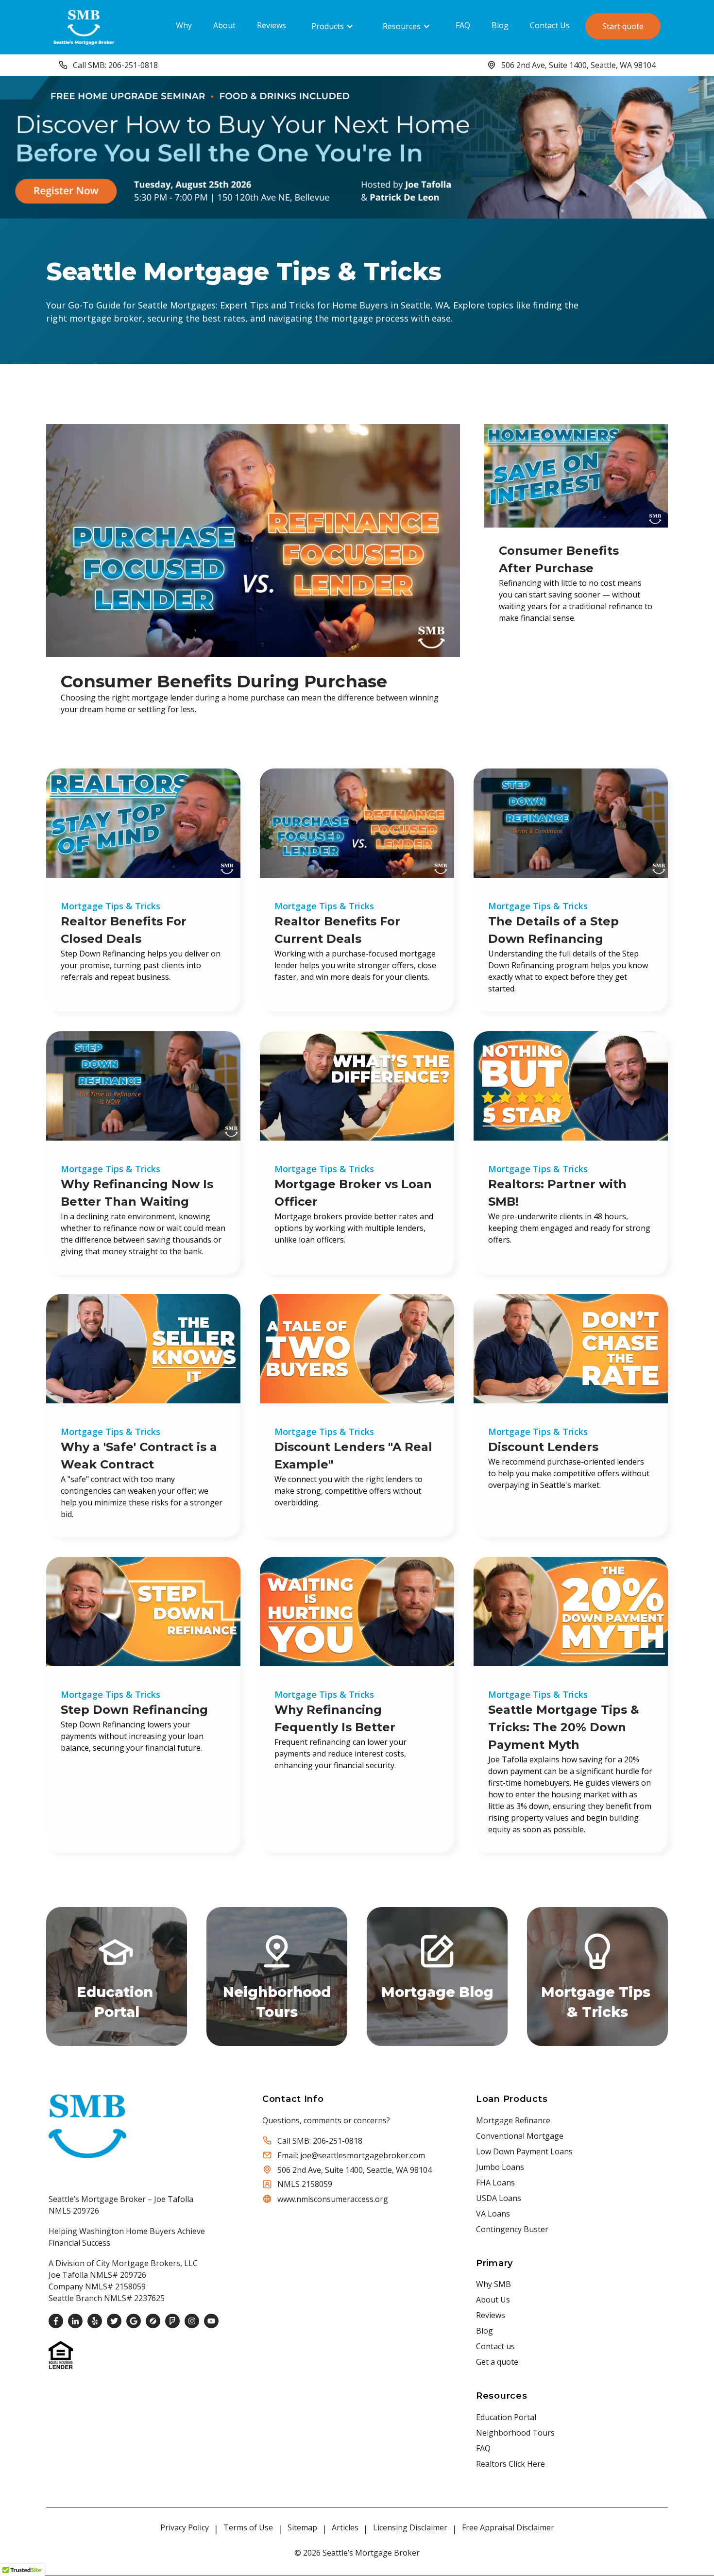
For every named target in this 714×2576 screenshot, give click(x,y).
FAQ (463, 25)
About (224, 25)
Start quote (623, 26)
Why (184, 25)
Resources (402, 26)
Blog (500, 25)
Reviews (272, 25)
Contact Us (550, 25)
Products (328, 26)
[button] (332, 26)
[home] (84, 26)
